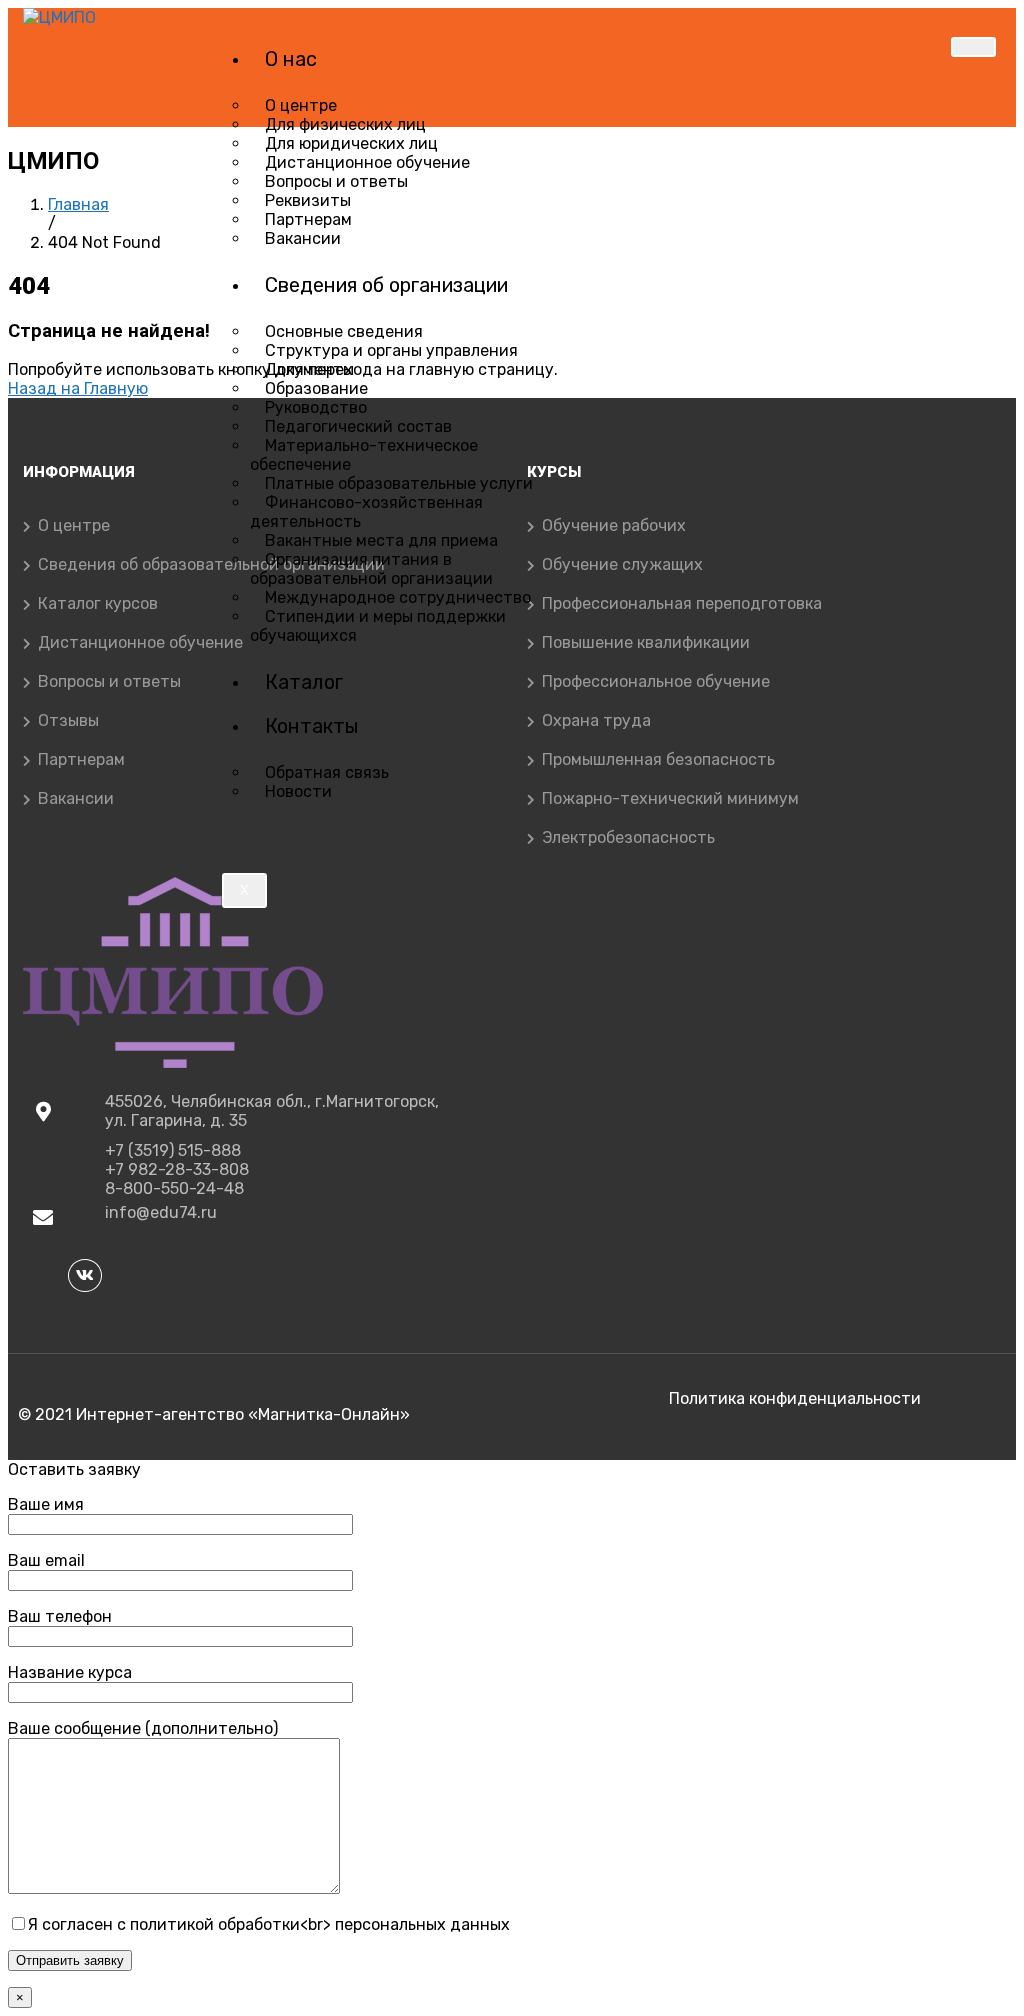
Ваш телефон (60, 1616)
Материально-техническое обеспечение (364, 455)
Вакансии (303, 238)
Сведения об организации (386, 285)
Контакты (312, 726)
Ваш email (46, 1560)
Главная (78, 204)
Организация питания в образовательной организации (371, 569)
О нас (291, 59)
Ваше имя (46, 1504)
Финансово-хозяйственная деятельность (366, 512)
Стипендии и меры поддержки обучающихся (378, 626)
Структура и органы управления (391, 350)
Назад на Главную (78, 388)
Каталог (304, 682)
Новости (298, 791)
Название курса (70, 1672)
